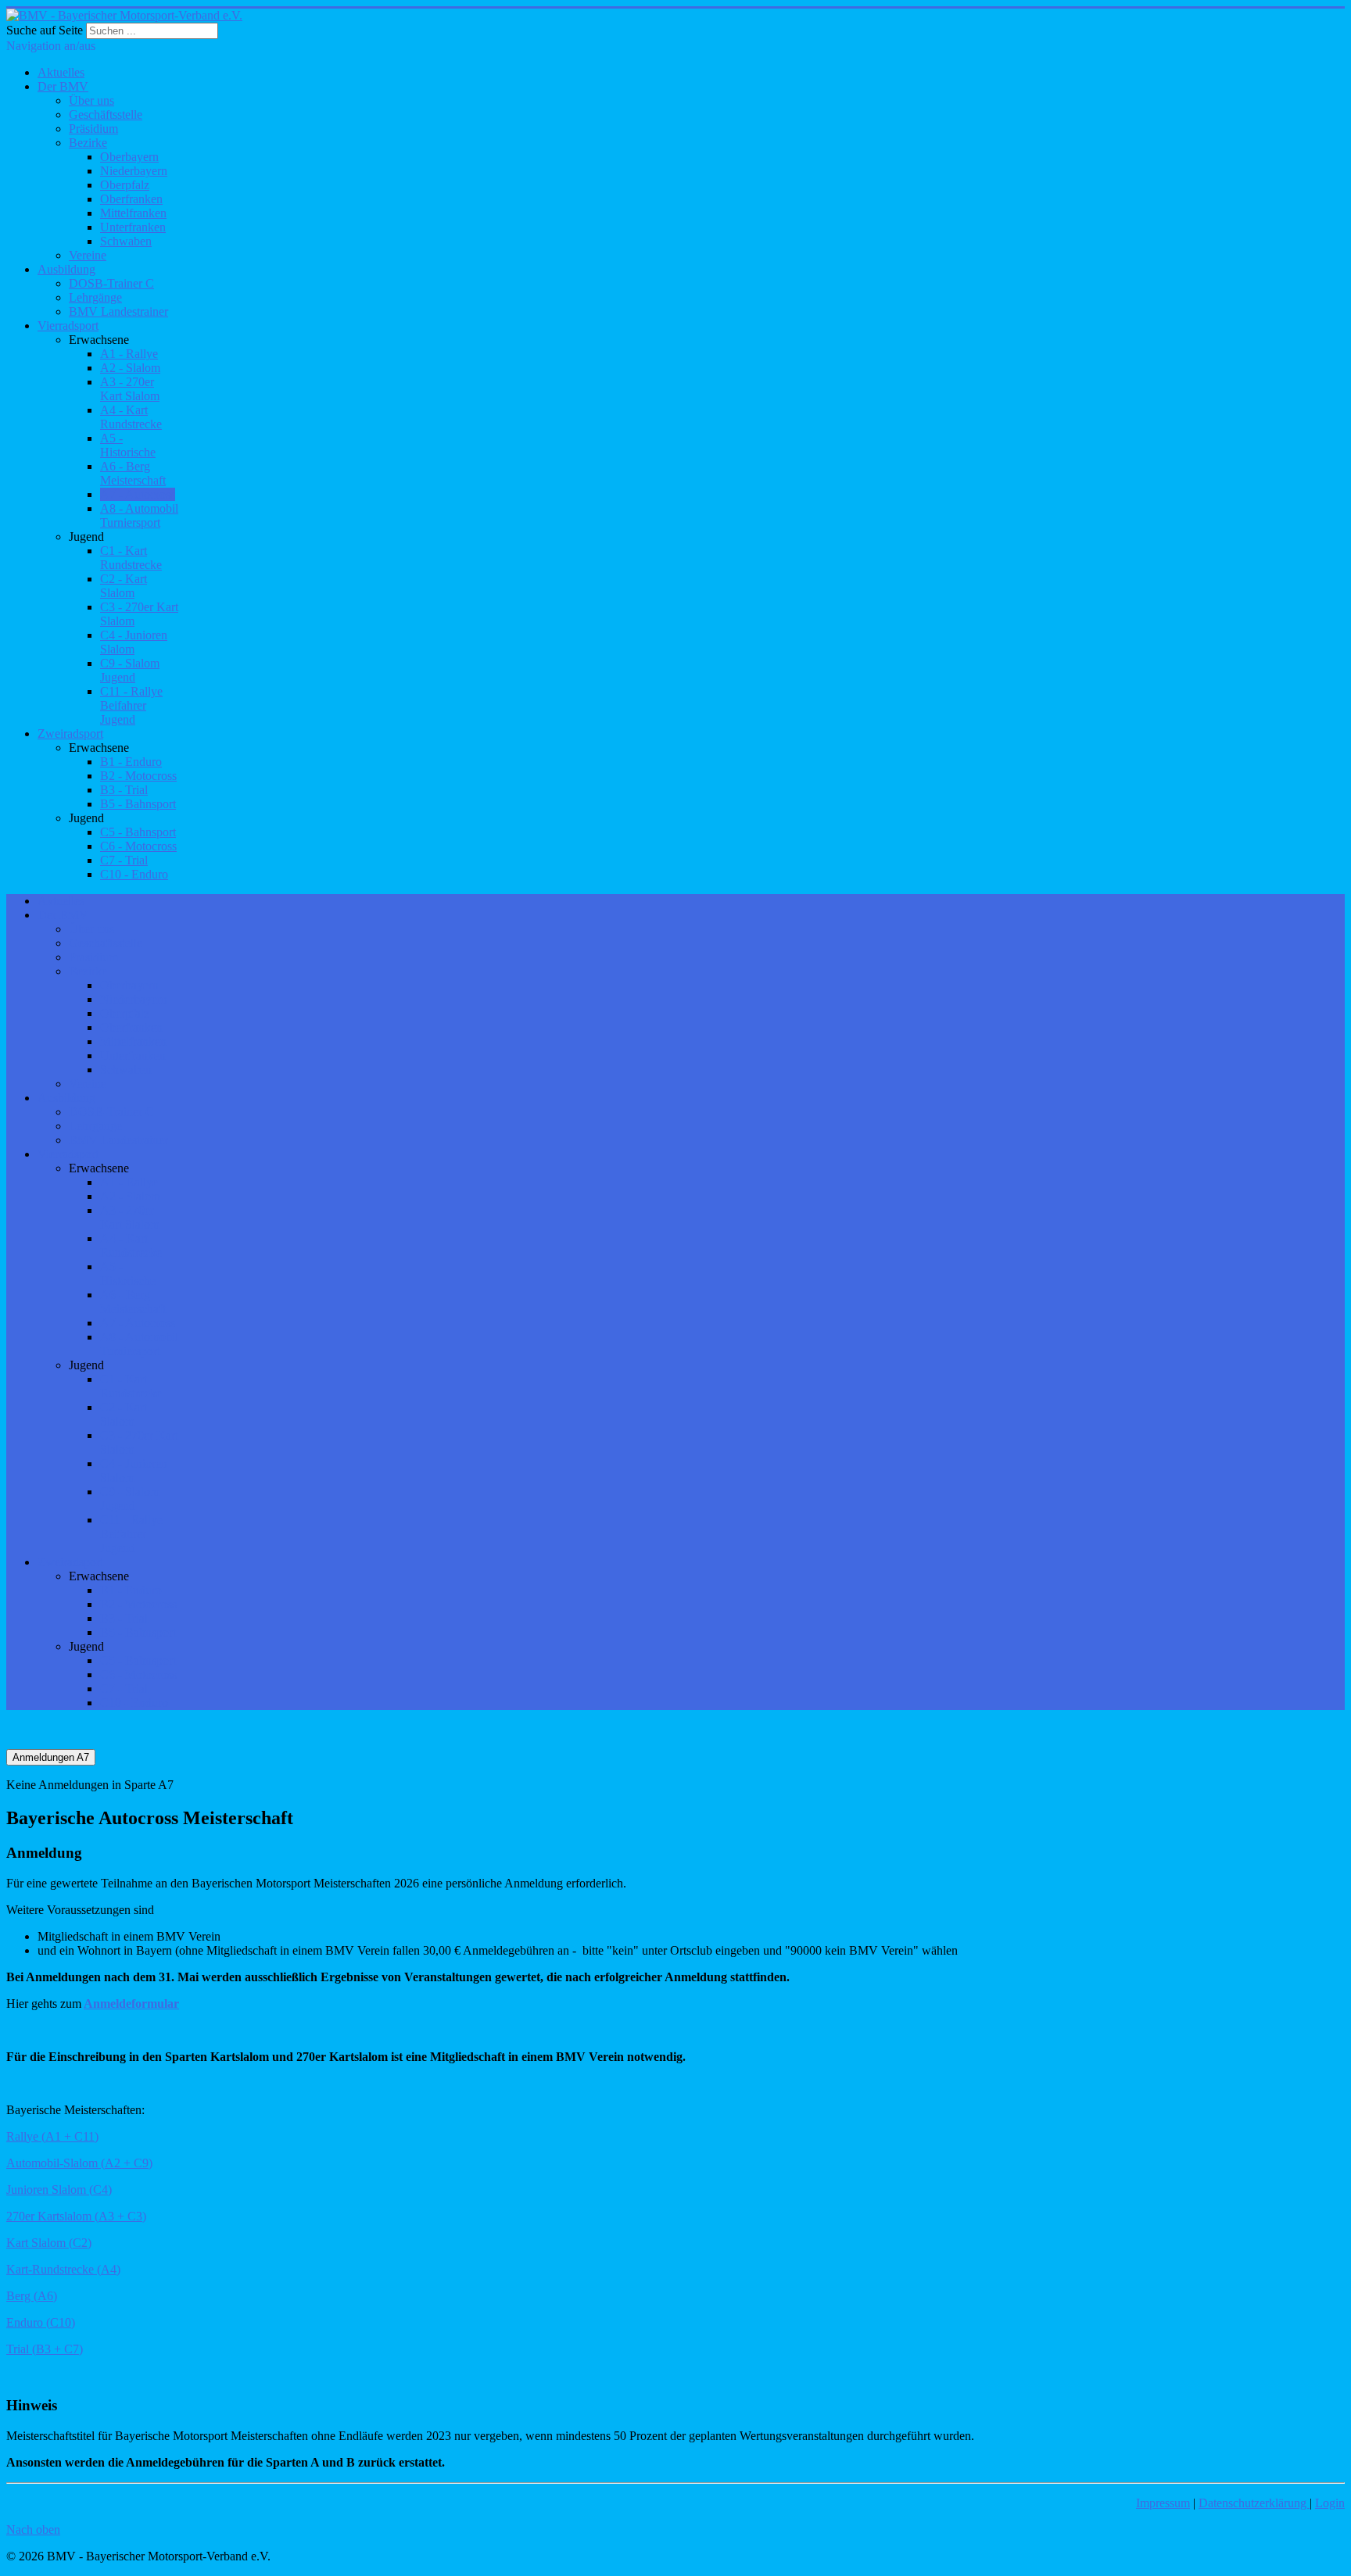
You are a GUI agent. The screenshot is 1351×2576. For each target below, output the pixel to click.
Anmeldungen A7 (51, 1757)
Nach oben (33, 2529)
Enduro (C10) (41, 2322)
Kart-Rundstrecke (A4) (63, 2269)
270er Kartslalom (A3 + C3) (76, 2216)
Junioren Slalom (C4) (59, 2190)
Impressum (1163, 2503)
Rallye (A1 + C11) (52, 2136)
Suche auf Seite (45, 30)
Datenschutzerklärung (1254, 2503)
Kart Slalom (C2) (49, 2243)
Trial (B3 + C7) (45, 2349)
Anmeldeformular (131, 2004)
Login (1330, 2503)
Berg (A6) (32, 2296)
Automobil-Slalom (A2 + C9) (79, 2163)
